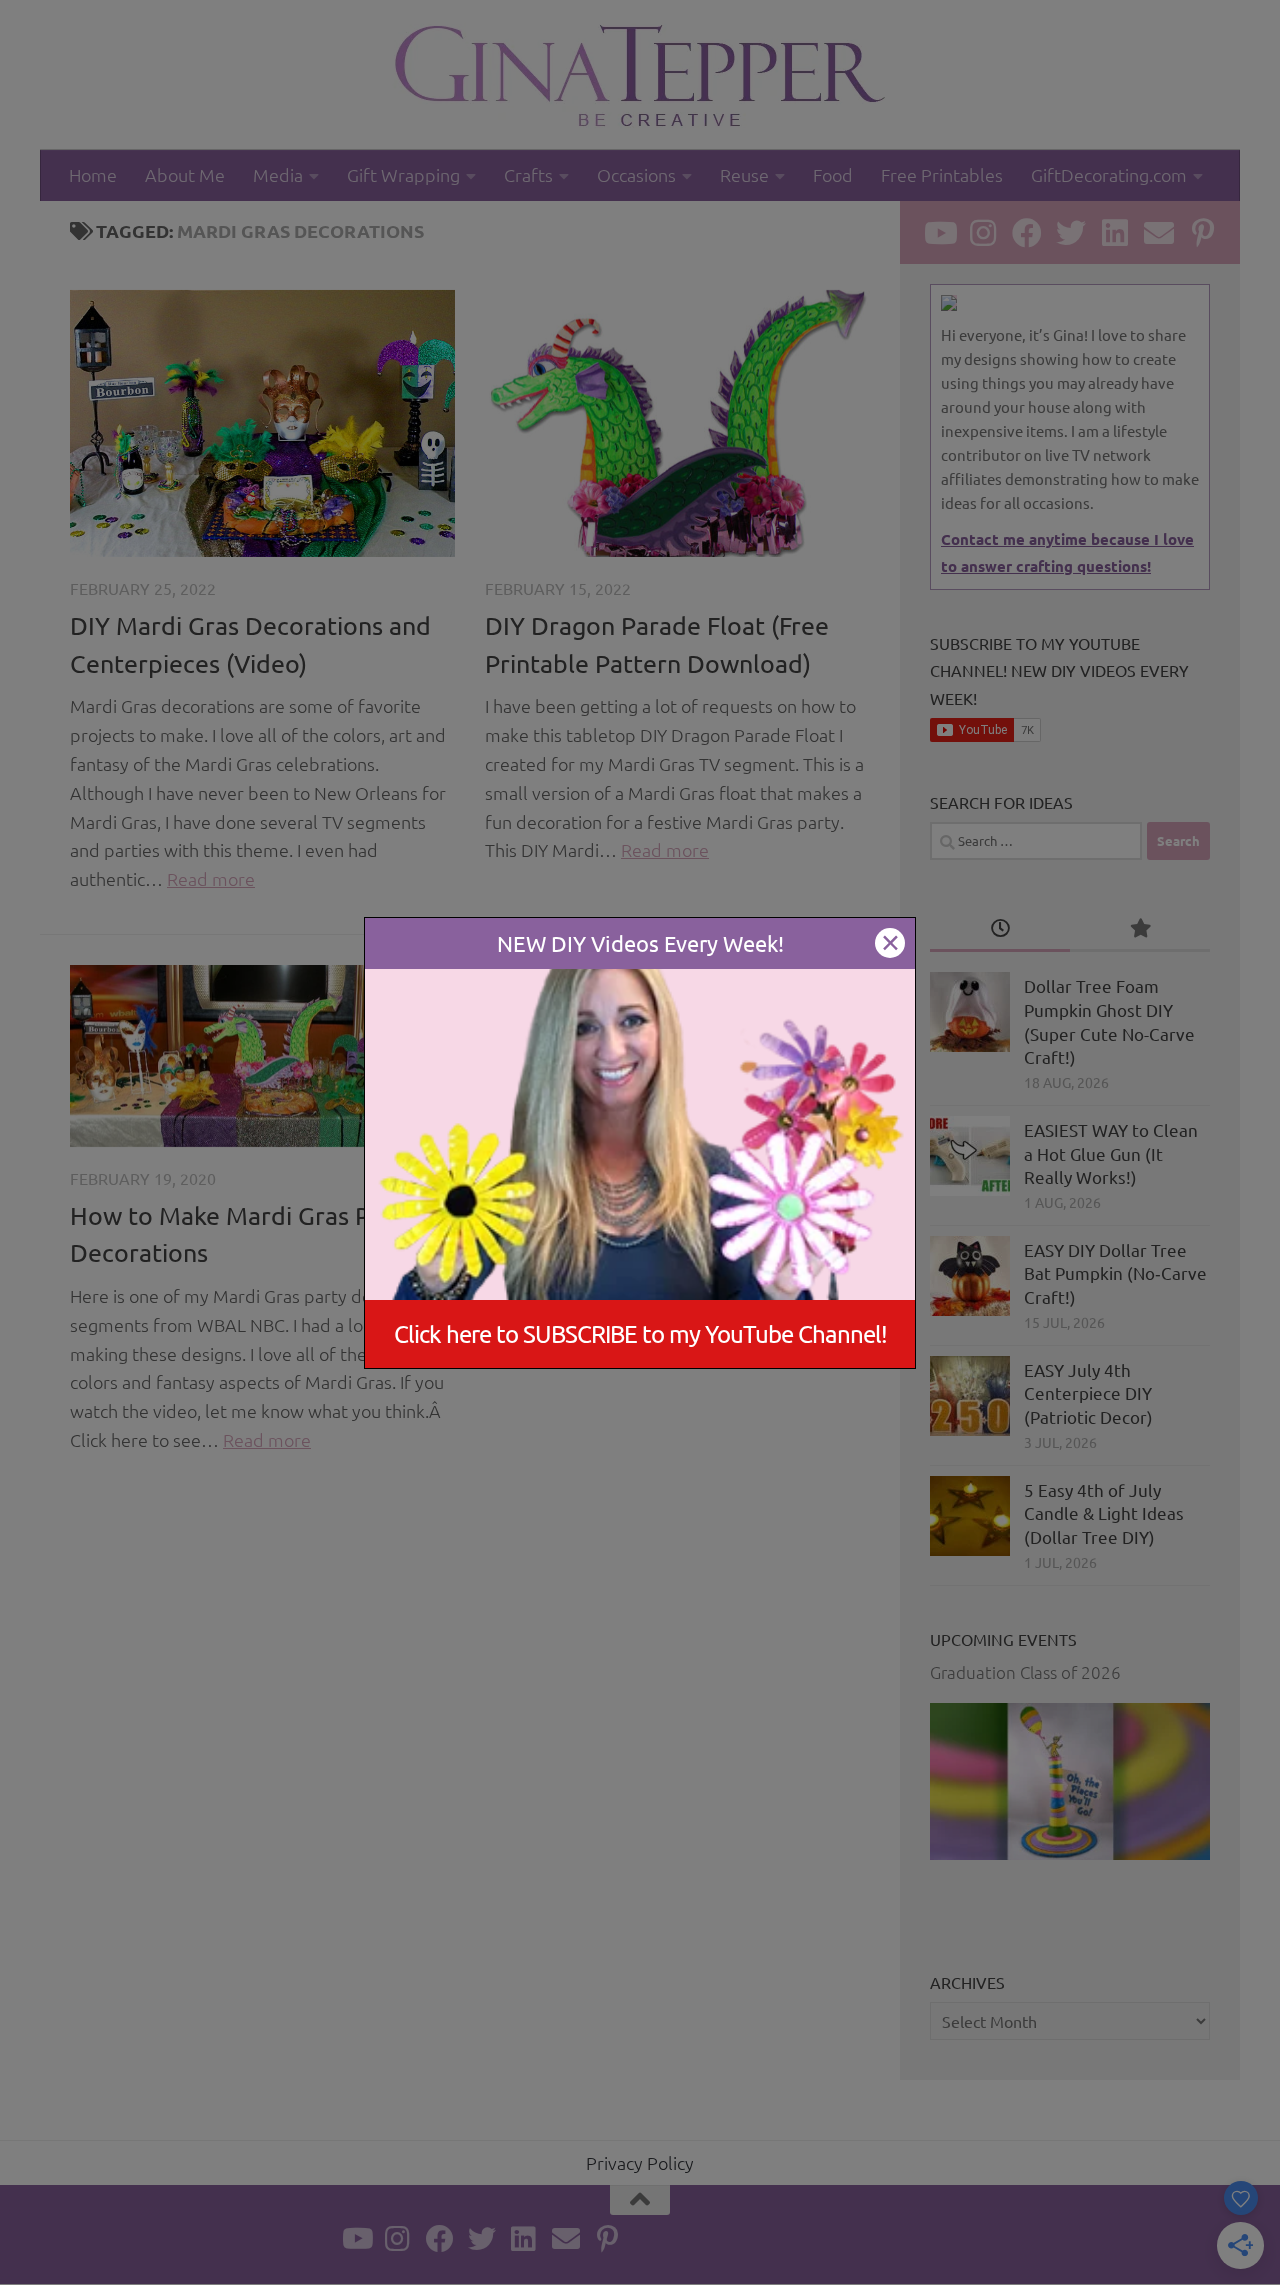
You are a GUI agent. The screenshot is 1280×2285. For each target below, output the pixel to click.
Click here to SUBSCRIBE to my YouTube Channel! (640, 1333)
